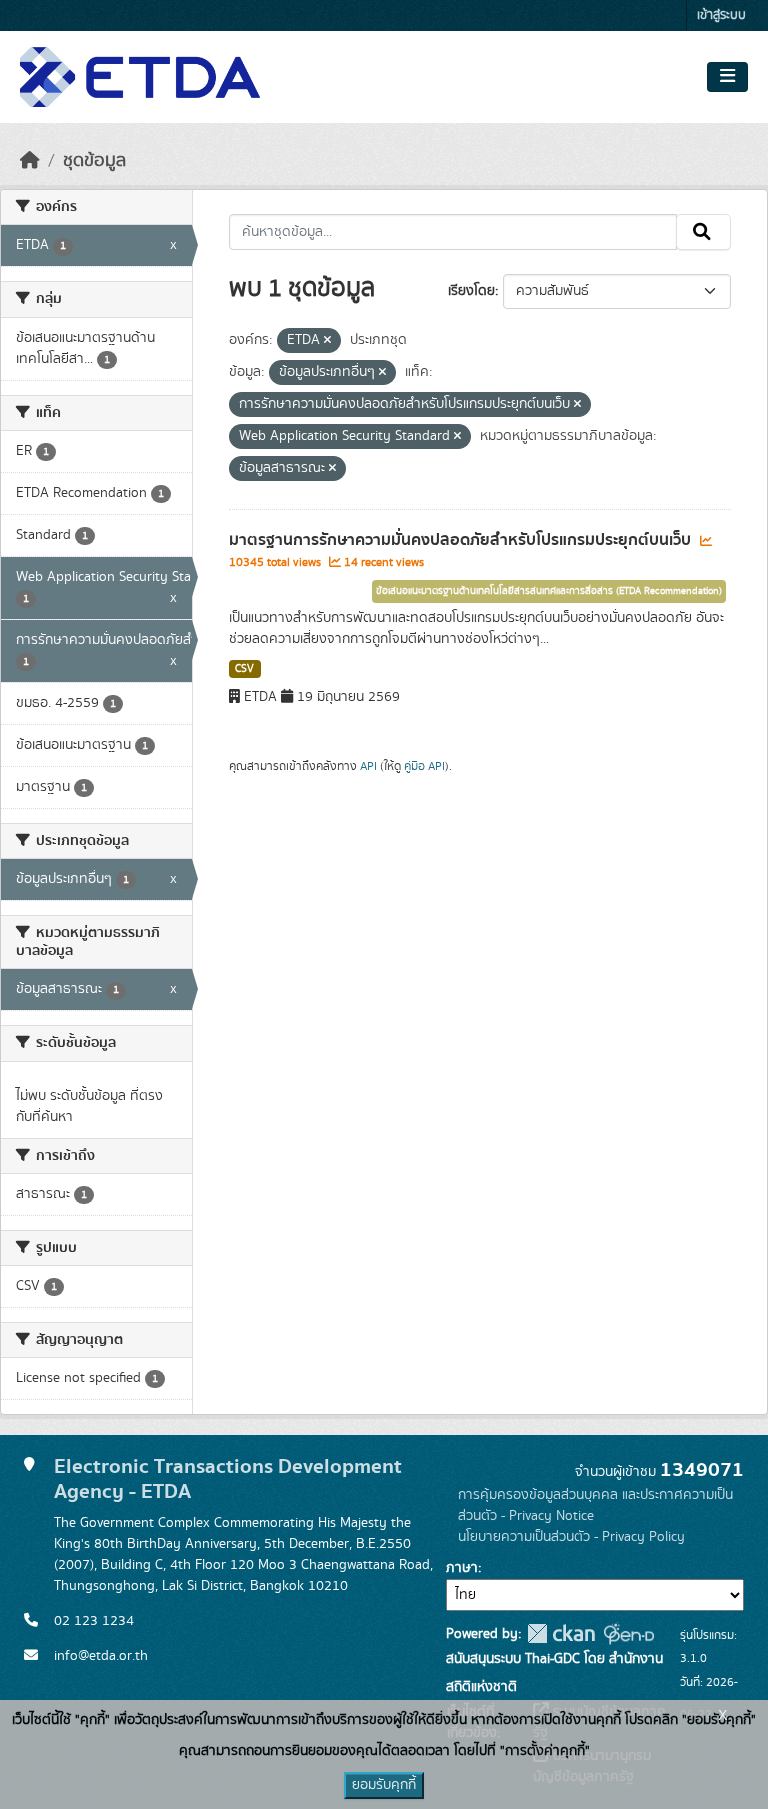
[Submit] (703, 232)
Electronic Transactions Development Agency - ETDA (228, 1479)
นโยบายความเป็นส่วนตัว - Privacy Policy (571, 1537)
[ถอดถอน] (327, 341)
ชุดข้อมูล (94, 161)
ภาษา (462, 1568)
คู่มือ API (424, 766)
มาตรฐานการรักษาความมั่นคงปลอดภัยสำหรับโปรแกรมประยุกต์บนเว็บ (462, 540)
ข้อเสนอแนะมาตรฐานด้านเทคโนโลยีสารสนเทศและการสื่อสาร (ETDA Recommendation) (549, 591)
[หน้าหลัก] (30, 161)
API (368, 766)
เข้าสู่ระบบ (721, 15)
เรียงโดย (471, 291)
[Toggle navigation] (727, 77)
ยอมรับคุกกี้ (384, 1785)
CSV (244, 669)
